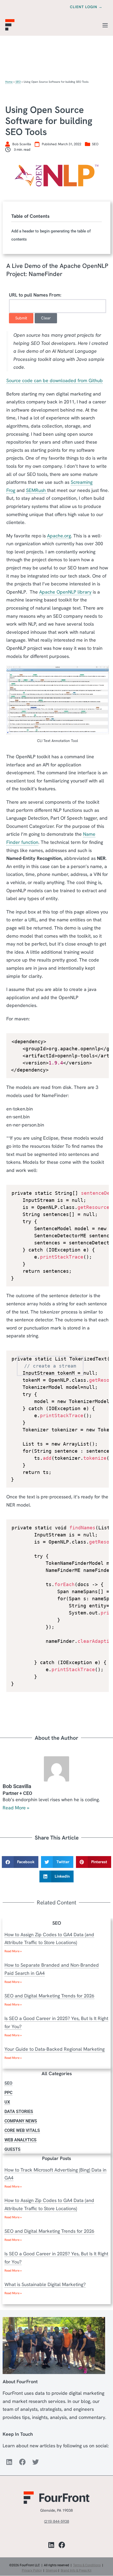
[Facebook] (22, 2462)
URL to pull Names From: (35, 295)
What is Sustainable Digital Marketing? (45, 2285)
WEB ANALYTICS (20, 2140)
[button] (20, 1862)
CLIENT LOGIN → (86, 7)
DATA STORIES (19, 2112)
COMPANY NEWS (21, 2121)
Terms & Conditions (87, 2565)
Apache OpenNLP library (65, 592)
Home (9, 82)
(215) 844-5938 (57, 2521)
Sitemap (52, 2570)
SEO (18, 82)
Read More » (16, 1808)
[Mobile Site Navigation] (105, 25)
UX (7, 2102)
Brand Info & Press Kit (76, 2570)
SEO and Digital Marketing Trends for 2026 (49, 1996)
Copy (101, 1039)
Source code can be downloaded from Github (55, 380)
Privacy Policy (32, 2570)
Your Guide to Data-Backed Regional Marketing (55, 2049)
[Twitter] (35, 2462)
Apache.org (59, 536)
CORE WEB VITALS (22, 2130)
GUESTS (12, 2149)
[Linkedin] (9, 2462)
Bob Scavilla (17, 1786)
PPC (8, 2093)
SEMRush (37, 490)
